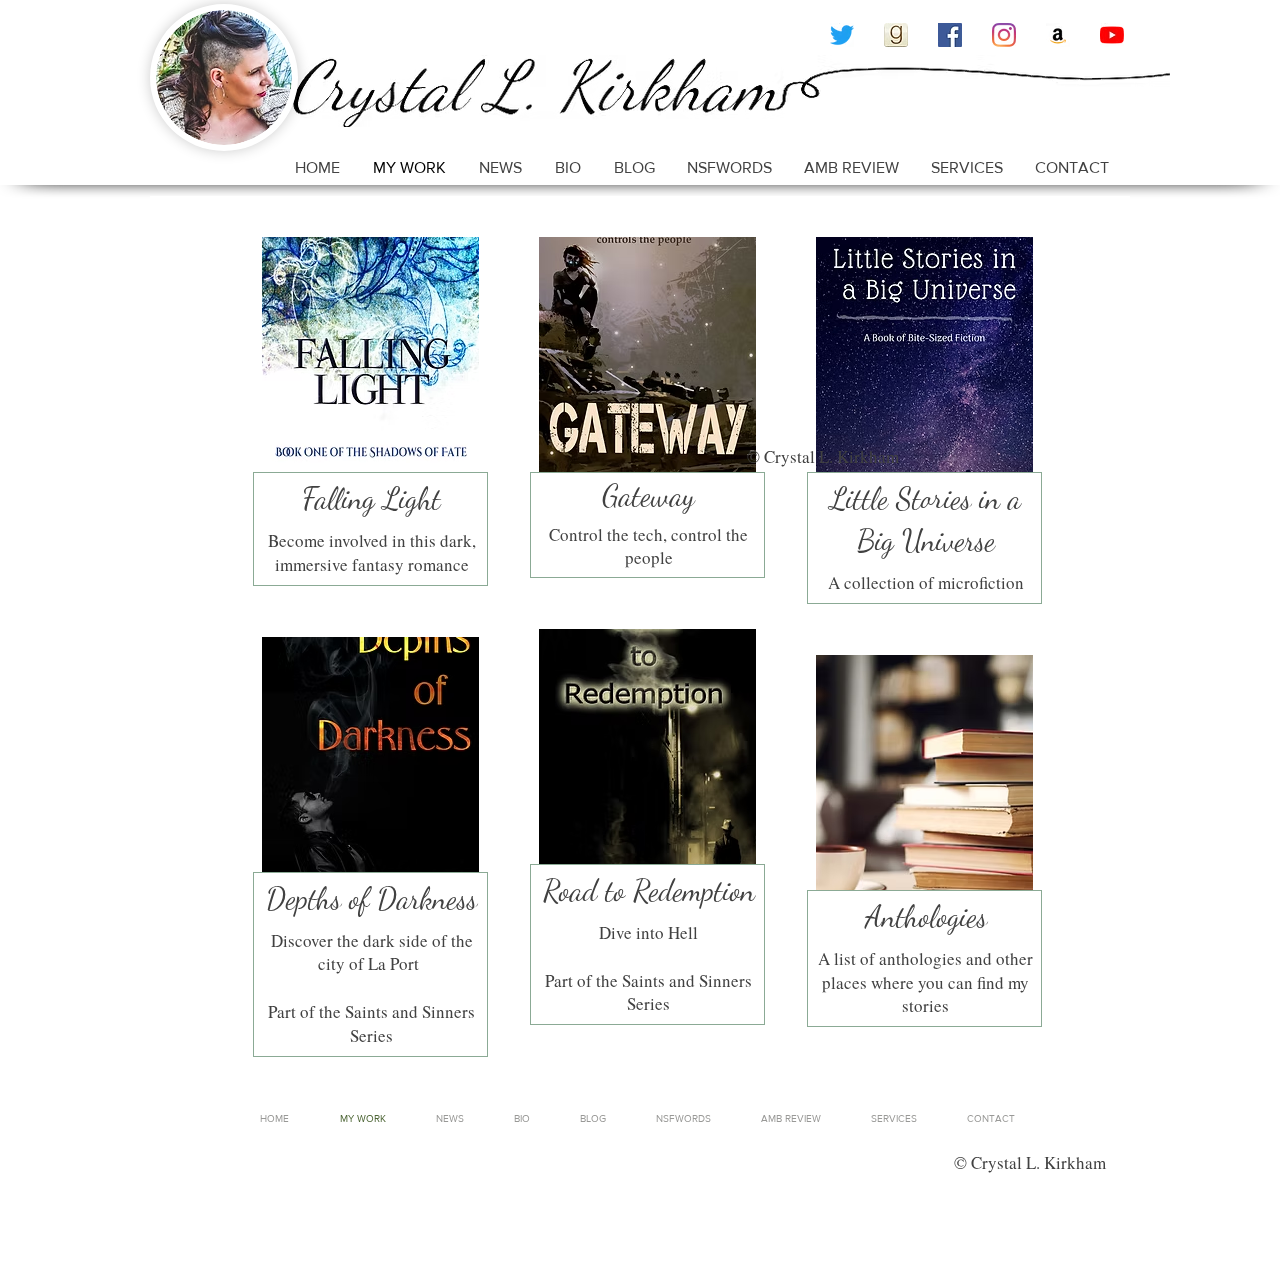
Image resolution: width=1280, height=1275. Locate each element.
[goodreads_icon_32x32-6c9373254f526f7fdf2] (896, 35)
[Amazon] (1058, 35)
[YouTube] (1112, 35)
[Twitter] (842, 35)
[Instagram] (1004, 35)
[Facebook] (950, 35)
